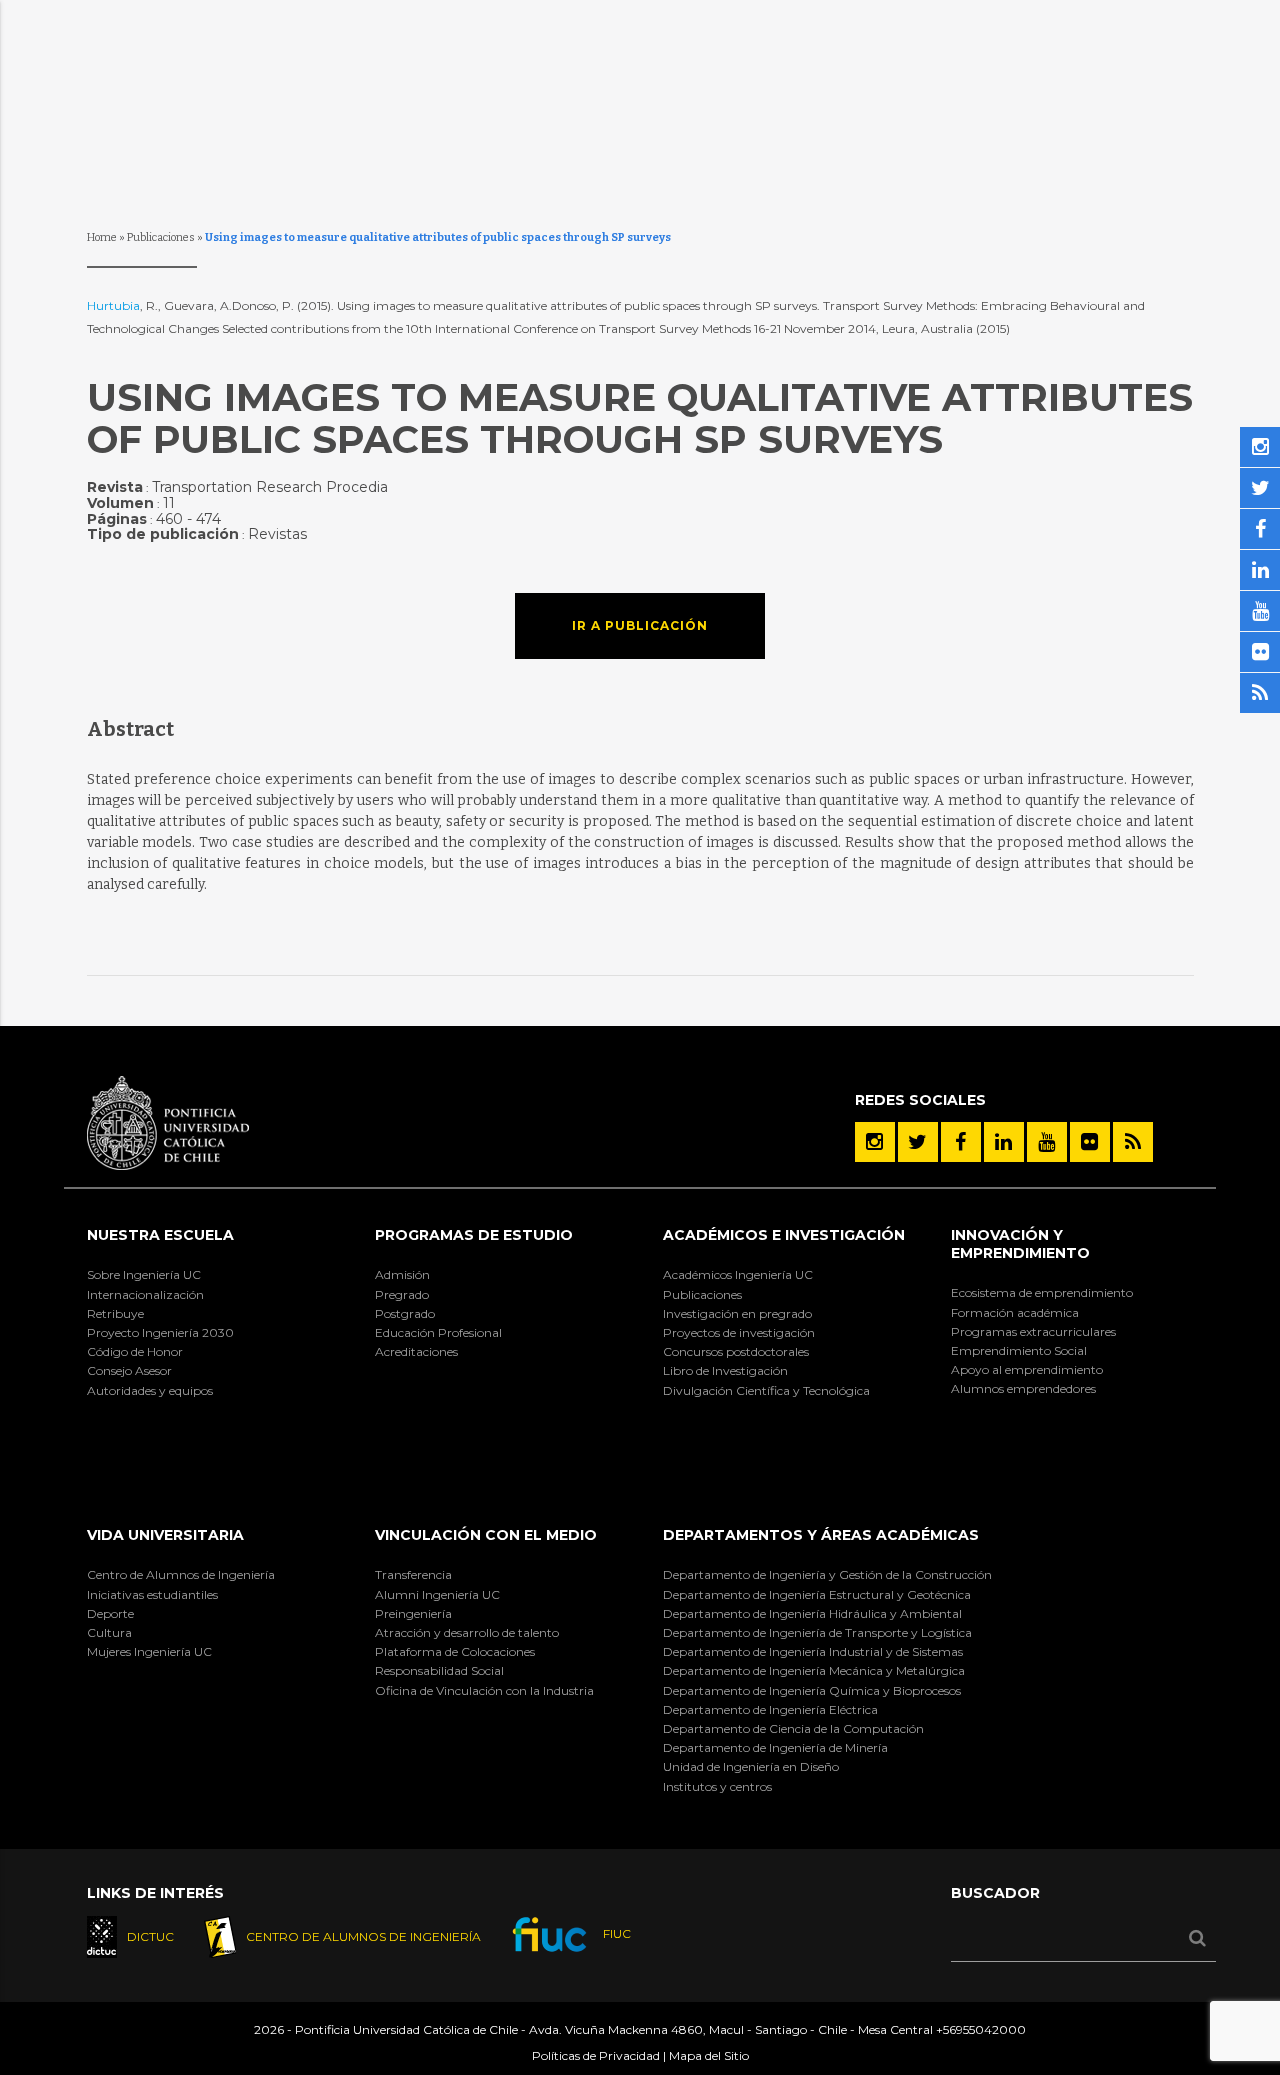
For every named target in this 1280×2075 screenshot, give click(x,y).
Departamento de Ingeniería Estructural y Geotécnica (817, 1594)
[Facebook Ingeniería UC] (961, 1142)
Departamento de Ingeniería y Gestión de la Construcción (827, 1574)
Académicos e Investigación (784, 1235)
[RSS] (1133, 1142)
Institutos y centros (717, 1786)
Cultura (109, 1632)
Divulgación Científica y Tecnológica (766, 1390)
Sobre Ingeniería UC (144, 1274)
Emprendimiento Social (1019, 1350)
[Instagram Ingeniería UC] (875, 1142)
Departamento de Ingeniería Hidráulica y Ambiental (812, 1613)
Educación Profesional (438, 1332)
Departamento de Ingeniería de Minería (775, 1747)
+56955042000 (981, 2029)
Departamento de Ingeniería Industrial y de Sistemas (813, 1651)
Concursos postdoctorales (736, 1351)
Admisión (402, 1274)
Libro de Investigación (725, 1370)
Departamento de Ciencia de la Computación (793, 1728)
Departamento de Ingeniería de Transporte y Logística (817, 1632)
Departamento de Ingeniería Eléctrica (770, 1709)
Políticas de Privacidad (596, 2055)
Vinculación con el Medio (486, 1535)
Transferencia (413, 1574)
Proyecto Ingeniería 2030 (160, 1332)
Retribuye (115, 1313)
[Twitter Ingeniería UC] (918, 1142)
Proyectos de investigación (739, 1332)
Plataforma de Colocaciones (455, 1651)
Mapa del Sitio (709, 2055)
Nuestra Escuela (160, 1235)
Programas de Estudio (474, 1235)
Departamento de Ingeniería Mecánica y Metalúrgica (814, 1670)
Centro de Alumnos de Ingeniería (181, 1574)
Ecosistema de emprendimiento (1042, 1292)
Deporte (110, 1613)
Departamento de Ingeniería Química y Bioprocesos (812, 1690)
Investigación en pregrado (737, 1313)
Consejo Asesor (129, 1370)
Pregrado (402, 1294)
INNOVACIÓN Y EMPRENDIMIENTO (1020, 1244)
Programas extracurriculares (1033, 1331)
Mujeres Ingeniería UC (149, 1651)
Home (102, 237)
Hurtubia (113, 305)
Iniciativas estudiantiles (152, 1594)
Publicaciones (161, 237)
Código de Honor (135, 1351)
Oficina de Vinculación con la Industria (484, 1690)
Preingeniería (413, 1613)
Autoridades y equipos (150, 1390)
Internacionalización (145, 1294)
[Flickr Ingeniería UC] (1090, 1142)
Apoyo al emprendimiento (1027, 1369)
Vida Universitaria (165, 1535)
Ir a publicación (640, 625)
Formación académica (1015, 1312)
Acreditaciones (416, 1351)
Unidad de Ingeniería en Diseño (751, 1766)
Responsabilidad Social (439, 1670)
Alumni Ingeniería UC (437, 1594)
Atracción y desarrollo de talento (467, 1632)
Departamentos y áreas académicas (821, 1535)
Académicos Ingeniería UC (738, 1274)
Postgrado (405, 1313)
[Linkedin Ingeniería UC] (1004, 1142)
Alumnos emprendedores (1023, 1388)
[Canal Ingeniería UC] (1047, 1142)
